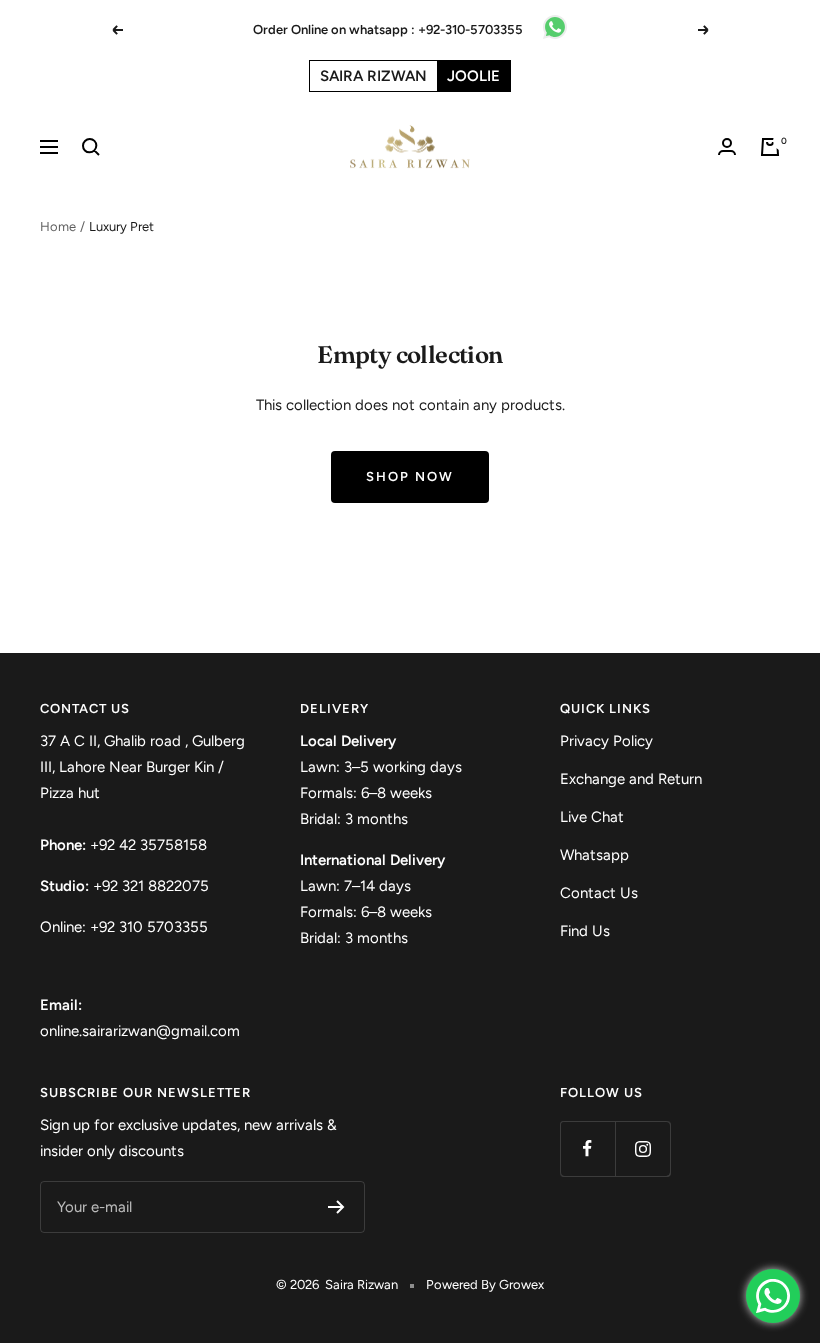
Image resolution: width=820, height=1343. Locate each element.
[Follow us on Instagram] (642, 1148)
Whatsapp (594, 855)
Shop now (410, 476)
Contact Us (599, 893)
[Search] (91, 147)
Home (58, 226)
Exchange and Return (631, 779)
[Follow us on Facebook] (587, 1148)
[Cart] (770, 147)
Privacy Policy (606, 741)
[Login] (727, 146)
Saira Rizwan (373, 76)
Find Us (585, 931)
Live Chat (592, 817)
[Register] (336, 1207)
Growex (521, 1284)
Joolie (473, 76)
